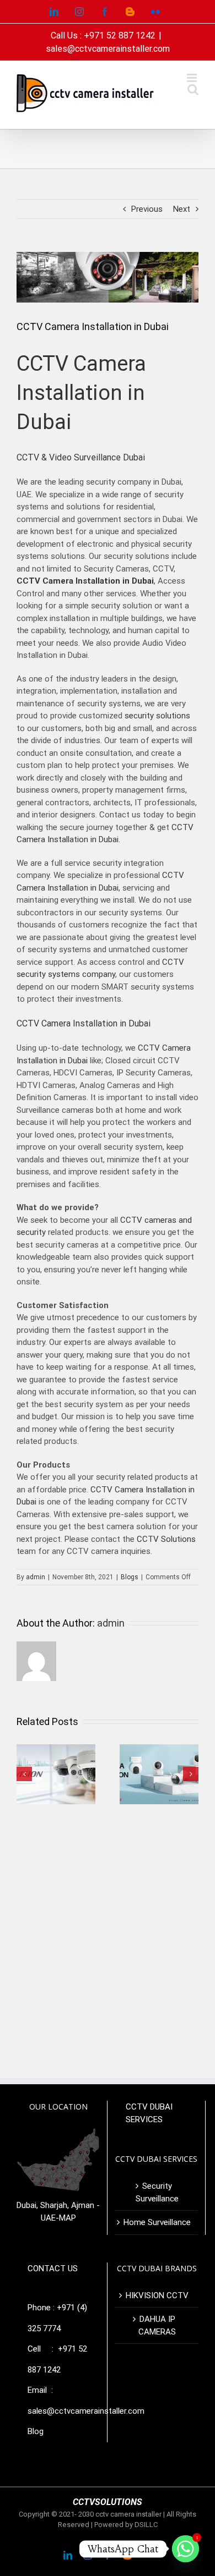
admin (36, 1577)
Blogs (130, 1577)
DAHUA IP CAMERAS (157, 2325)
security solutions (157, 716)
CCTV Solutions (166, 1539)
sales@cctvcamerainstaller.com (108, 49)
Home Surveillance (157, 2222)
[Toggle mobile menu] (193, 78)
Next (182, 209)
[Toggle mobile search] (193, 89)
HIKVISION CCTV (157, 2295)
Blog (36, 2431)
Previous (147, 209)
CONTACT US (53, 2269)
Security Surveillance (157, 2192)
